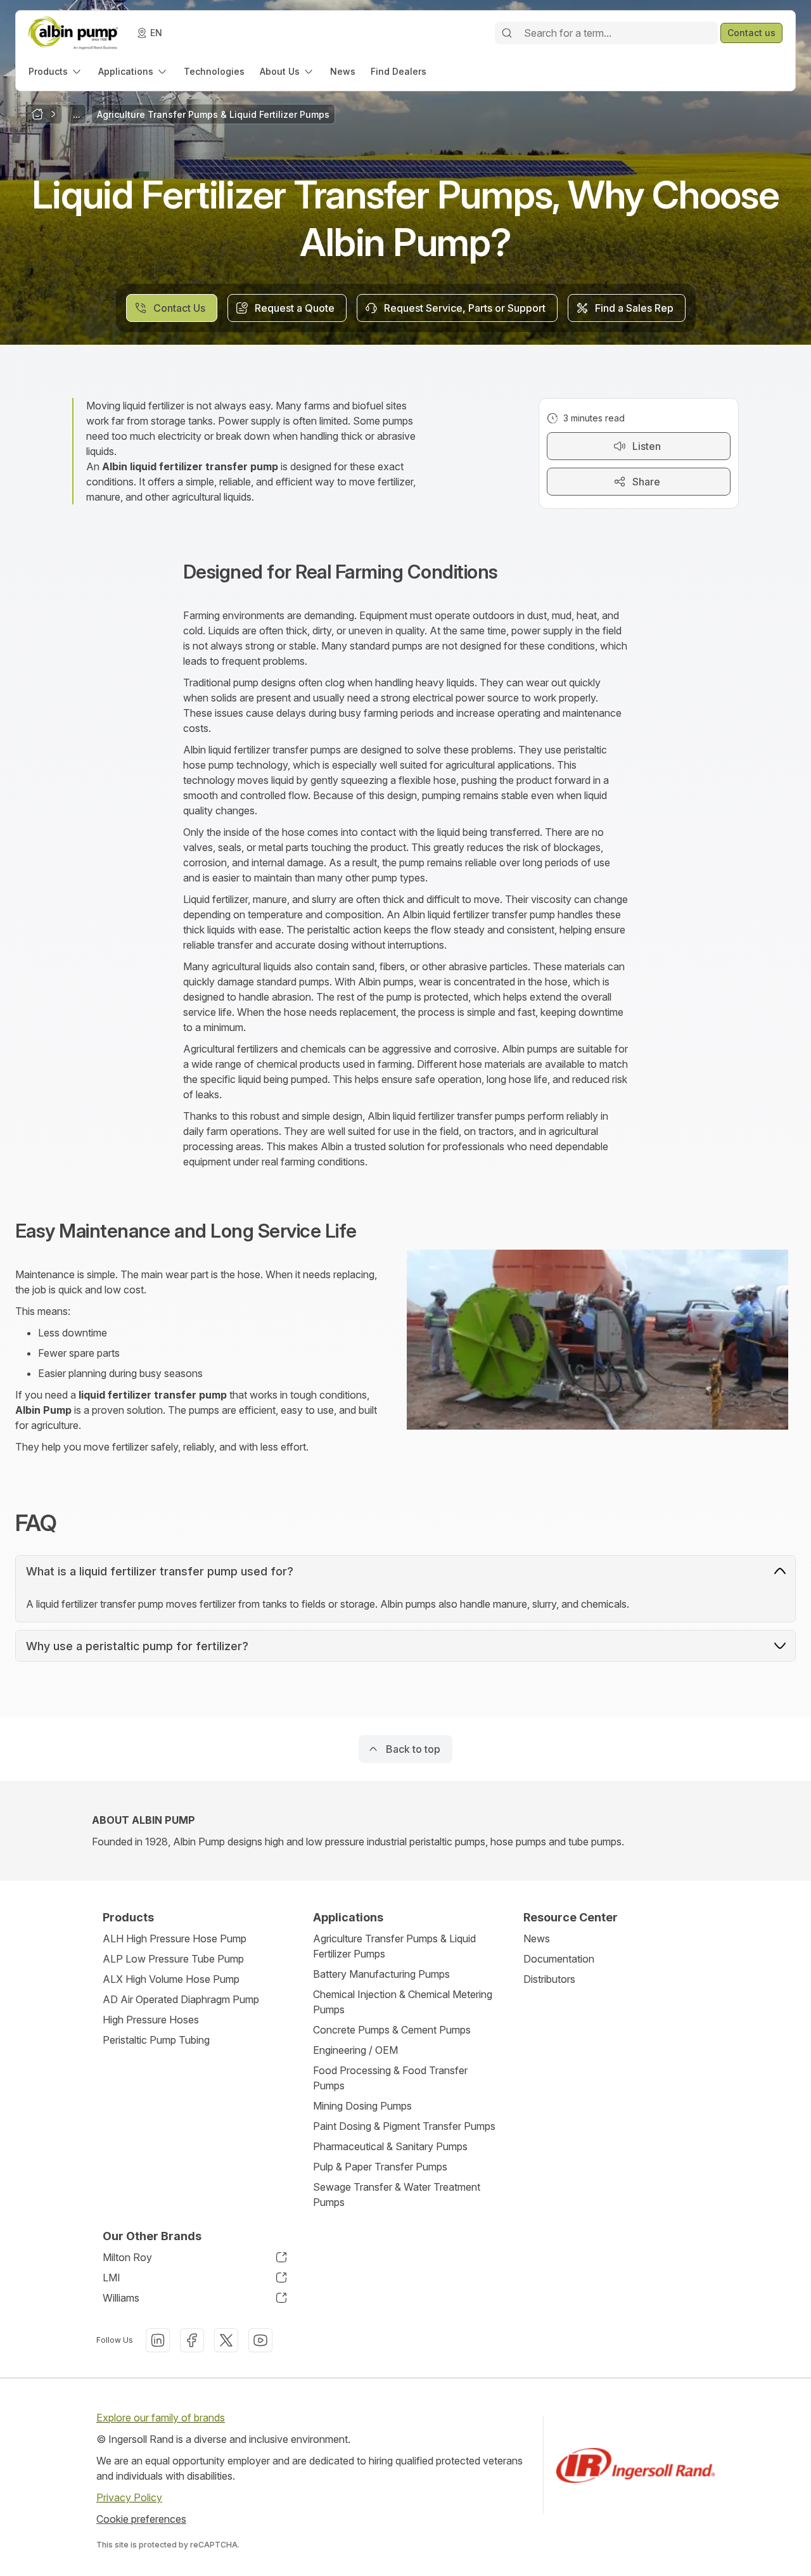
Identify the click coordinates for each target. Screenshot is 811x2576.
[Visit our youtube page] (260, 2340)
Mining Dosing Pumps (362, 2106)
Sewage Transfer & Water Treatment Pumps (397, 2195)
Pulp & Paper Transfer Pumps (380, 2167)
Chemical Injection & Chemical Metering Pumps (403, 2002)
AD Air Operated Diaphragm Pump (181, 1999)
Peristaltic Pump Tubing (156, 2040)
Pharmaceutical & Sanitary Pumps (390, 2146)
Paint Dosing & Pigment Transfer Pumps (404, 2126)
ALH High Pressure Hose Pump (175, 1938)
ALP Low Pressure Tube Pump (173, 1959)
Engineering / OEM (355, 2050)
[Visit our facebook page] (192, 2340)
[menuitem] (56, 71)
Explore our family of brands (161, 2418)
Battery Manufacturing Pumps (381, 1974)
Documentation (559, 1959)
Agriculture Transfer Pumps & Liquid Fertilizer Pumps (394, 1946)
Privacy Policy (129, 2497)
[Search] (507, 33)
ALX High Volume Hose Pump (171, 1979)
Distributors (549, 1979)
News (537, 1938)
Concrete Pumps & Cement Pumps (392, 2030)
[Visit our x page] (226, 2340)
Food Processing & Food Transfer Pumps (390, 2078)
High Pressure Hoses (151, 2020)
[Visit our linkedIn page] (158, 2340)
